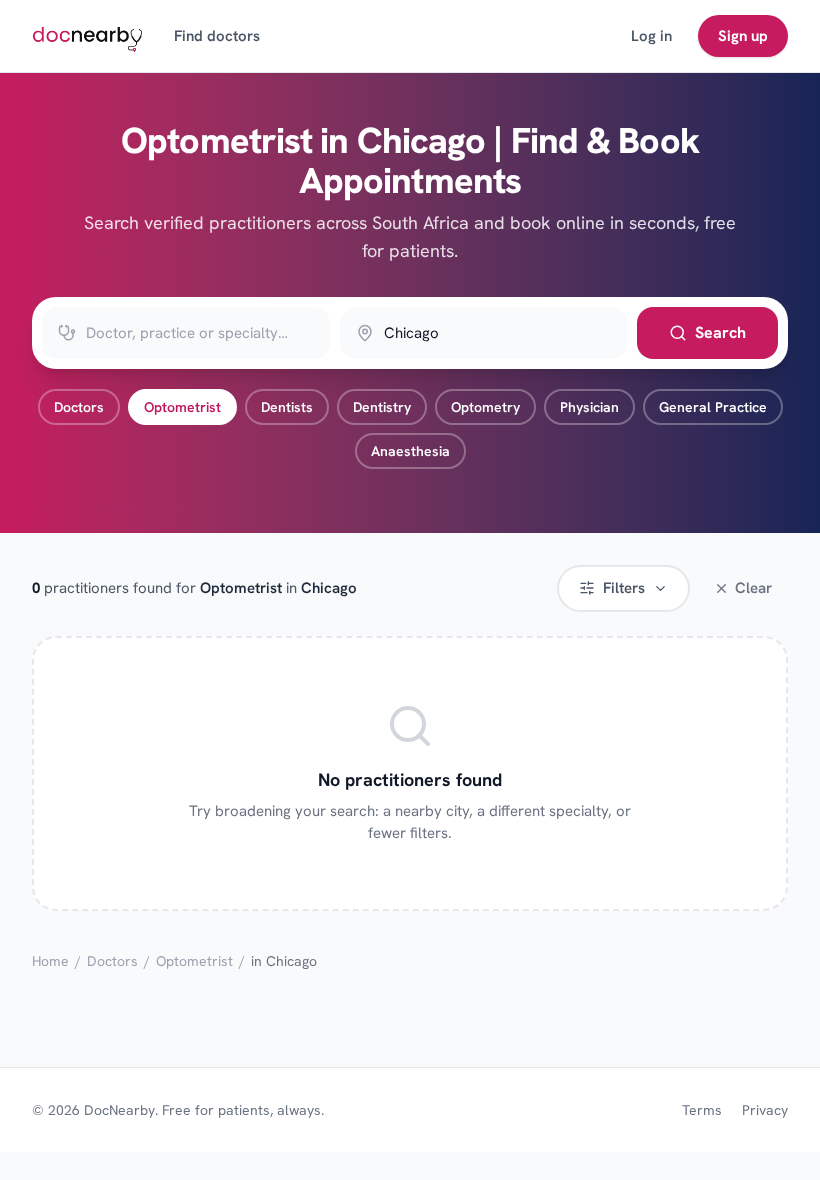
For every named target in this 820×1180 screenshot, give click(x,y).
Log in (651, 36)
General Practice (713, 407)
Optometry (485, 407)
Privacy (765, 1110)
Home (50, 961)
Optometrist (182, 407)
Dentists (287, 407)
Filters (624, 588)
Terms (702, 1110)
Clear (753, 588)
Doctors (79, 407)
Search (720, 332)
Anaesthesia (410, 451)
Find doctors (217, 36)
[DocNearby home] (87, 36)
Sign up (743, 36)
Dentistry (382, 407)
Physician (589, 407)
